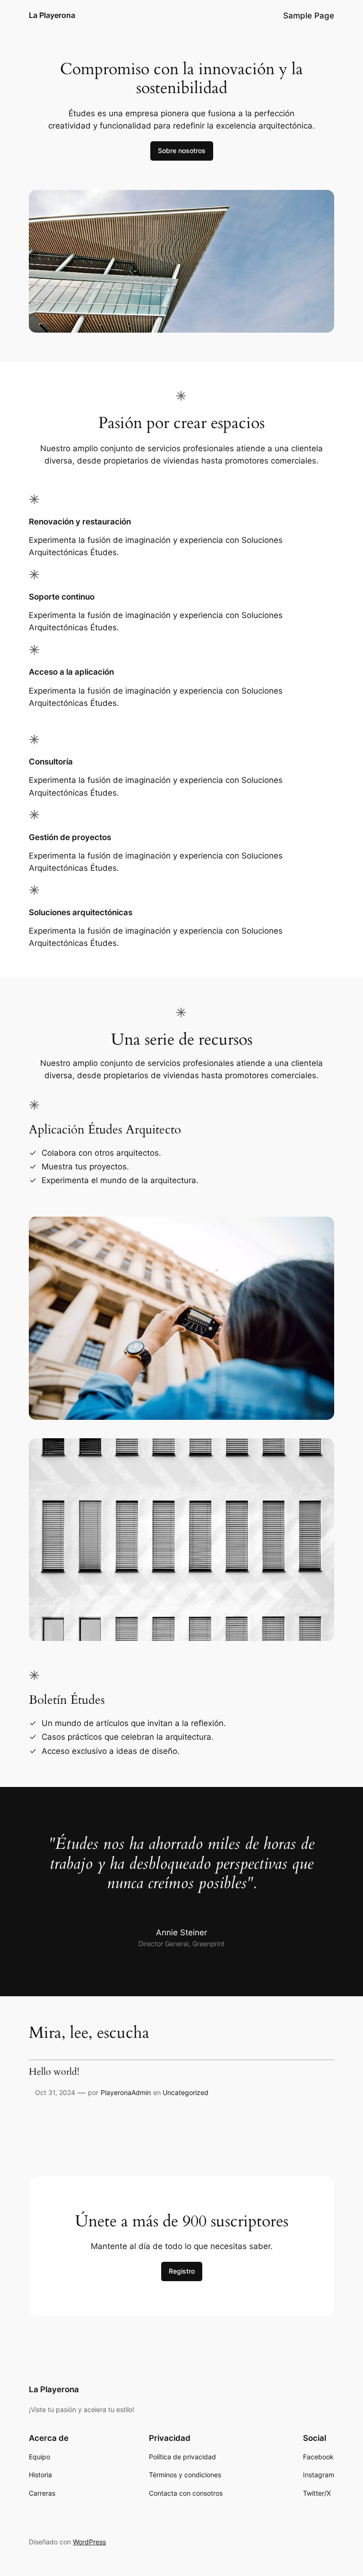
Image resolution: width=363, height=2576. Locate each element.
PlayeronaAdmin (126, 2092)
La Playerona (52, 15)
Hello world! (54, 2072)
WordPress (89, 2542)
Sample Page (309, 16)
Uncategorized (186, 2092)
